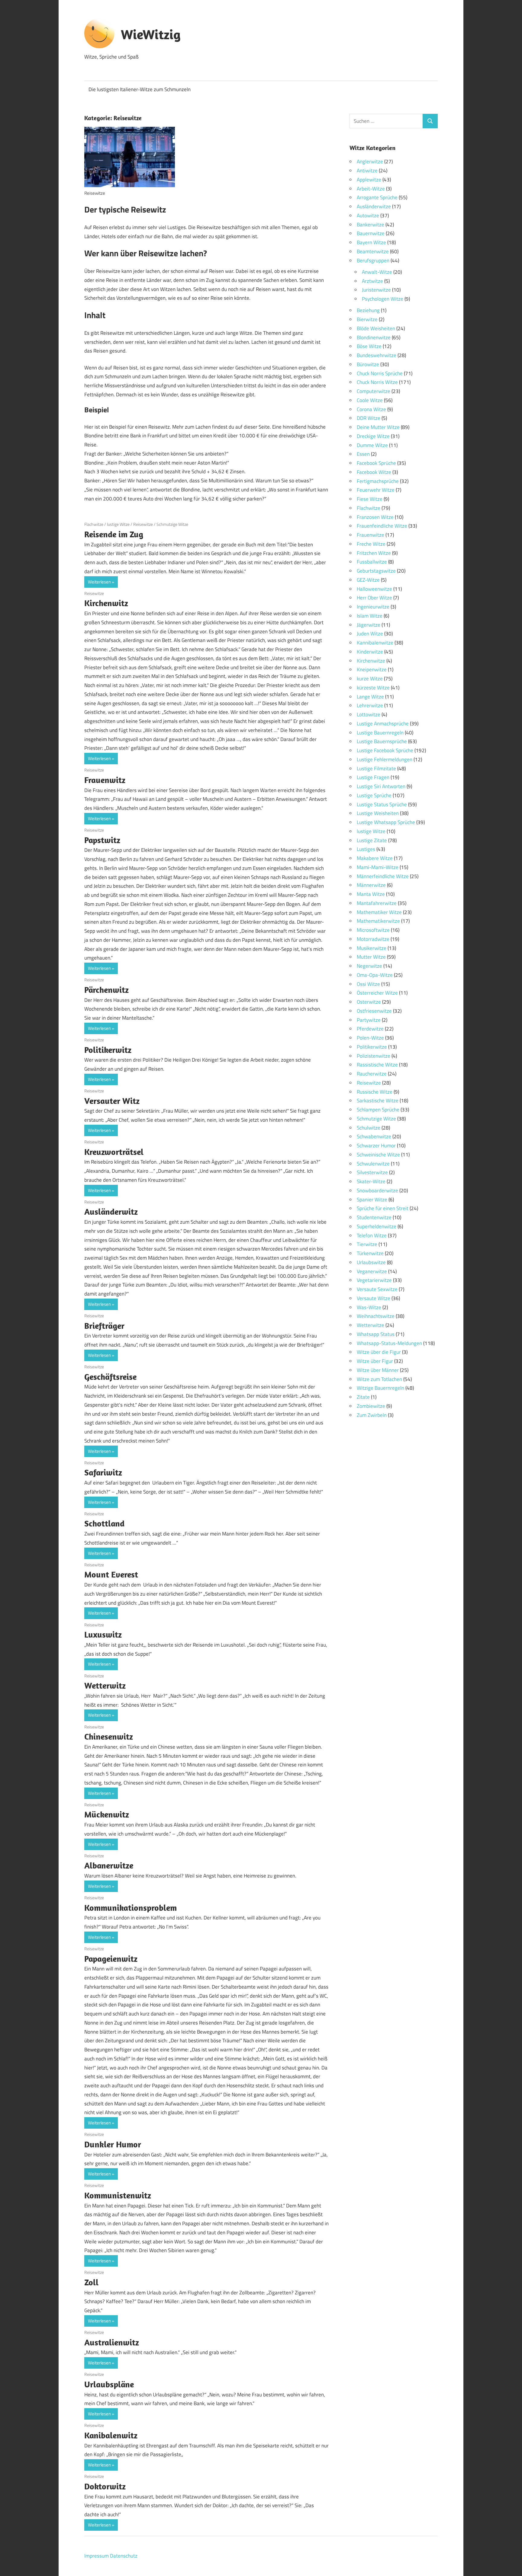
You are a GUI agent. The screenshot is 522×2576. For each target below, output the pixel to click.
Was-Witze (369, 1307)
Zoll (91, 2282)
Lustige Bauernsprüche (382, 741)
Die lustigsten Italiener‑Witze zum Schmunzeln (140, 89)
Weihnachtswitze (376, 1316)
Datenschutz (124, 2556)
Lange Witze (370, 697)
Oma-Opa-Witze (375, 975)
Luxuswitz (103, 1634)
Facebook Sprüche (376, 463)
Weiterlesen (99, 582)
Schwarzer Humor (376, 1146)
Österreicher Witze (377, 993)
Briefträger (104, 1326)
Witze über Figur (375, 1361)
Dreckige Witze (373, 436)
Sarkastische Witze (378, 1101)
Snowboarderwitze (377, 1191)
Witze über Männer (378, 1370)
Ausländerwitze (374, 206)
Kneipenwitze (372, 670)
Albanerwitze (109, 1865)
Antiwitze (367, 171)
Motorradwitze (373, 939)
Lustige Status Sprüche (382, 804)
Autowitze (368, 216)
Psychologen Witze (383, 299)
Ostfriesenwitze (374, 1011)
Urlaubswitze (371, 1262)
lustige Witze (118, 524)
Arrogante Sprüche (377, 197)
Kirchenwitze (371, 661)
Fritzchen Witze (374, 553)
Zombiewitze (371, 1406)
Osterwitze (369, 1002)
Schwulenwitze (373, 1164)
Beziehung (368, 310)
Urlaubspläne (109, 2384)
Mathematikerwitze (378, 921)
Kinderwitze (370, 652)
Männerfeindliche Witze (383, 876)
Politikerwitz (108, 1050)
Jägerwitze (369, 625)
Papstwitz (102, 840)
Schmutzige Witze (172, 524)
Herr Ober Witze (374, 598)
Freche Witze (371, 544)
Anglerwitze (370, 161)
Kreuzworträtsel (114, 1152)
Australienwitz (112, 2342)
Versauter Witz (112, 1101)
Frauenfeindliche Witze (382, 526)
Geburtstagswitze (376, 571)
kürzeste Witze (373, 688)
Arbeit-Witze (371, 189)
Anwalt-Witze (377, 272)
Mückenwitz (107, 1814)
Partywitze (369, 1020)
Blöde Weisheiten (376, 328)
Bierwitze (367, 319)
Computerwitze (374, 391)
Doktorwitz (105, 2486)
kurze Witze (370, 679)
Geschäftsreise (110, 1377)
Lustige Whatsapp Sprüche (386, 822)
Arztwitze (372, 281)
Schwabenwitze (374, 1136)
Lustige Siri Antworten (381, 786)
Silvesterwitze (372, 1172)
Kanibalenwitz (111, 2435)
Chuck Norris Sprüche (380, 373)
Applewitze (369, 180)
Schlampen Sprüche (378, 1110)
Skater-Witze (371, 1181)
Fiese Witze (370, 499)
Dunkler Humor (113, 2144)
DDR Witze (369, 418)
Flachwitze (94, 524)
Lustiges (366, 849)
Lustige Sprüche (374, 795)
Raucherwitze (372, 1074)
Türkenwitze (370, 1253)
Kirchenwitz (106, 603)
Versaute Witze (374, 1298)
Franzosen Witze (375, 517)
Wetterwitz (105, 1685)
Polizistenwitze (374, 1056)
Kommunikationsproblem (130, 1908)
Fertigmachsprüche (378, 481)
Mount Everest (111, 1574)
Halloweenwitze (374, 589)
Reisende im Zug (114, 534)
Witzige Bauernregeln (380, 1388)
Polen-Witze (370, 1038)
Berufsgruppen (373, 260)
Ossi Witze (368, 984)
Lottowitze (369, 714)
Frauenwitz (105, 780)
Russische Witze (375, 1092)
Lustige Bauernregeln (380, 733)
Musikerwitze (372, 948)
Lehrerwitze (370, 705)
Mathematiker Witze (379, 912)
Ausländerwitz (111, 1211)
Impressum (97, 2556)
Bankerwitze (371, 225)
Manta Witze (371, 894)
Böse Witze (369, 346)
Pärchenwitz (106, 990)
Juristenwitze (376, 290)
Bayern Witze (371, 242)
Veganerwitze (372, 1271)
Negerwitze (369, 966)
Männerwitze (371, 885)
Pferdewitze (370, 1029)
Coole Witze (370, 400)
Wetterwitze (371, 1325)
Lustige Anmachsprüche (383, 724)
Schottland (104, 1523)
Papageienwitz (111, 1959)
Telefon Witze (372, 1235)
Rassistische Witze (377, 1065)
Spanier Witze (372, 1200)
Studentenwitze (374, 1217)
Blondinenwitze (374, 337)
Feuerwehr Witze (376, 490)
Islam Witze (370, 616)
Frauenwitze (371, 535)
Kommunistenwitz (118, 2195)
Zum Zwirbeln (372, 1415)
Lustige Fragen (373, 777)
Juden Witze (370, 634)
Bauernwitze (371, 233)
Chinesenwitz (109, 1736)
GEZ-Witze (368, 580)
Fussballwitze (372, 562)
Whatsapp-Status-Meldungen (389, 1343)
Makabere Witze (375, 858)
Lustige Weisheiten (378, 813)
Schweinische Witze (378, 1155)
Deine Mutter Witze (378, 427)
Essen (363, 454)
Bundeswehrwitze (377, 355)
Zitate (363, 1397)
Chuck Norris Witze (377, 382)
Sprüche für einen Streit (383, 1208)
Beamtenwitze (373, 251)
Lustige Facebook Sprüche (385, 750)
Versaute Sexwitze (377, 1289)
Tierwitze (367, 1244)
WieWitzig (151, 34)
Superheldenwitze (377, 1226)
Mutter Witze (371, 957)
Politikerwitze (372, 1047)
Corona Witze (371, 409)
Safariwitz (103, 1472)
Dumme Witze (372, 445)
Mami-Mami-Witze (378, 867)
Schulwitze (369, 1128)
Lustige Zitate (372, 840)
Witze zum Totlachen (379, 1379)
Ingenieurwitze (373, 607)
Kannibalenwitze (375, 643)
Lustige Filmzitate (376, 769)
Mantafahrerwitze (377, 903)
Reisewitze (143, 524)
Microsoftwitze (373, 930)
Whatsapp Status (376, 1334)
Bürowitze (368, 364)
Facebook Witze (374, 472)
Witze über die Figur (379, 1352)
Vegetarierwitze (374, 1280)
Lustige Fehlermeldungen (385, 759)
